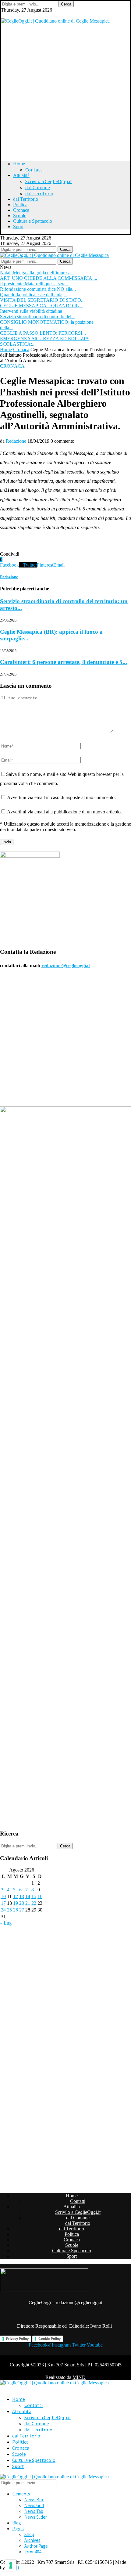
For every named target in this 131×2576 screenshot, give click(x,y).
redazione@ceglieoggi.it (66, 966)
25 (9, 1910)
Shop (29, 2534)
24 (3, 1910)
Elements (21, 2494)
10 (3, 1896)
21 (28, 1903)
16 (40, 1896)
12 (16, 1896)
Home (19, 164)
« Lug (6, 1923)
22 (34, 1903)
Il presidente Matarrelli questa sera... (35, 284)
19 (16, 1903)
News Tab (34, 2511)
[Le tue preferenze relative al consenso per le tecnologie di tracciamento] (11, 2565)
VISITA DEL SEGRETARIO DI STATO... (42, 300)
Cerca (66, 4)
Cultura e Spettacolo (33, 221)
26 (16, 1910)
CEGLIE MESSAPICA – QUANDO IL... (41, 306)
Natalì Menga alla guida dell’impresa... (37, 273)
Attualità (21, 175)
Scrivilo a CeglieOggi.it (49, 181)
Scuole (20, 216)
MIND (79, 2377)
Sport (18, 227)
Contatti (34, 170)
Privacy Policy (17, 2339)
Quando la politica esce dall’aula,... (34, 295)
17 (3, 1903)
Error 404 (33, 2552)
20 (22, 1903)
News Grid (34, 2505)
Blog (17, 2523)
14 (28, 1896)
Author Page (36, 2546)
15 (34, 1896)
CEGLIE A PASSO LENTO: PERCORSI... (43, 333)
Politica (20, 205)
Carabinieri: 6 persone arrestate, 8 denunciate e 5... (64, 662)
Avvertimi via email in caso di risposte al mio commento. (61, 797)
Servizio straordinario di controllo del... (37, 317)
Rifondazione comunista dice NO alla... (38, 289)
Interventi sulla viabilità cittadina (31, 311)
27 (22, 1910)
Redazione (16, 441)
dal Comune (38, 187)
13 (22, 1896)
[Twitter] (3, 15)
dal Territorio (39, 193)
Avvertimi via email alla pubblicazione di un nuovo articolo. (64, 812)
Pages (18, 2529)
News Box (34, 2500)
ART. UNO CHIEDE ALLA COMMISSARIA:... (49, 278)
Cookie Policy (50, 2339)
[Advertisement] (65, 89)
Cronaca (21, 210)
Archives (32, 2540)
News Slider (36, 2517)
